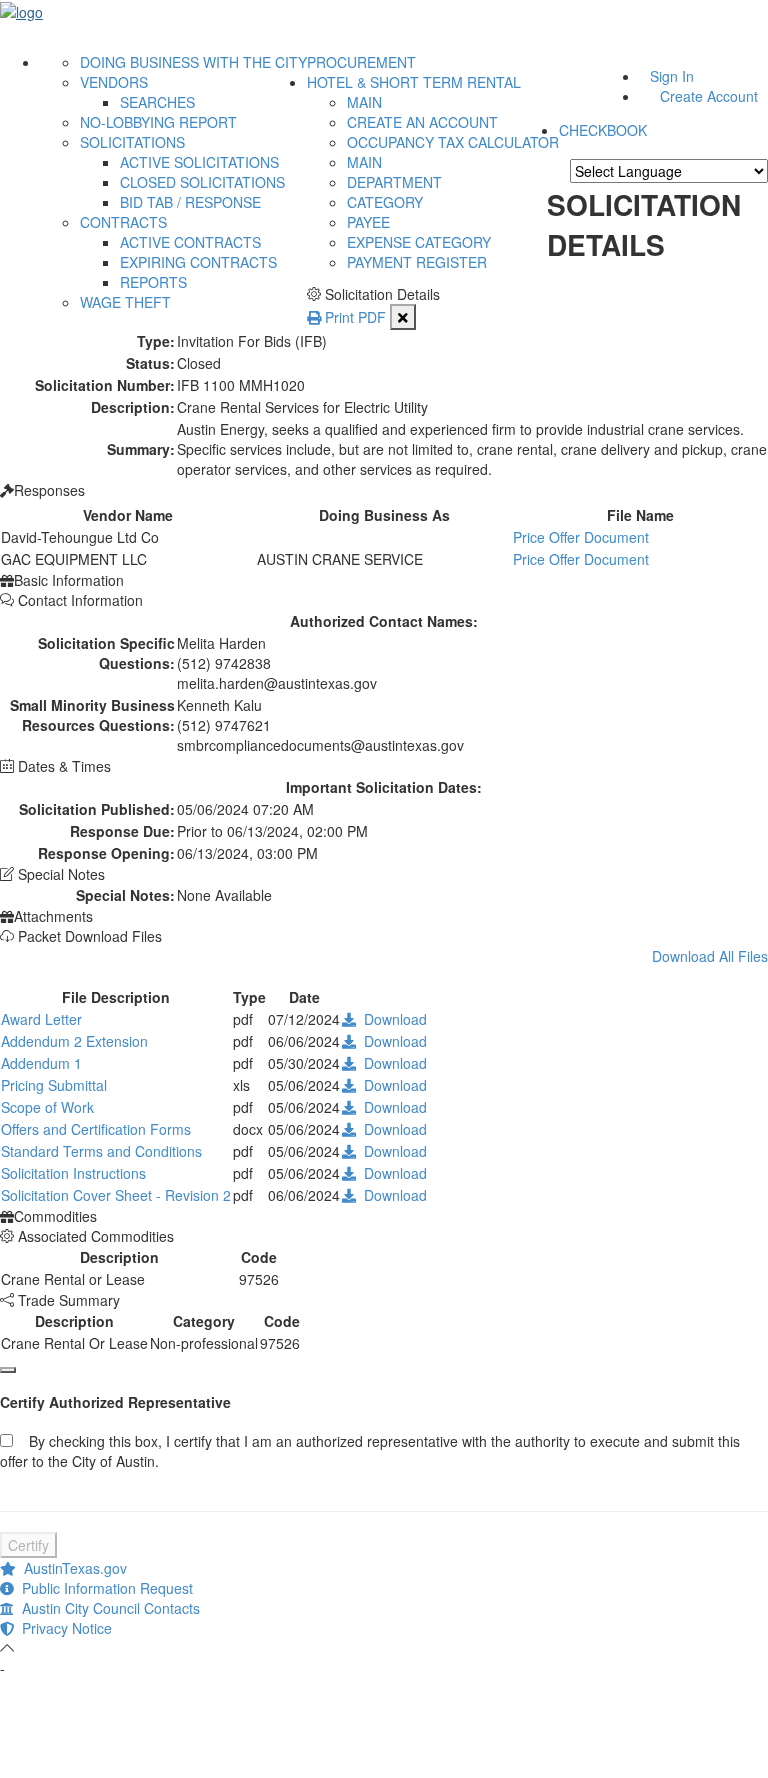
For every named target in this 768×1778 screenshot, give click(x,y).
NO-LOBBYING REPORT (158, 122)
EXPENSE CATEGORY (419, 242)
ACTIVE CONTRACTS (190, 242)
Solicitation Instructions (73, 1173)
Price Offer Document (581, 537)
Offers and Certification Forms (96, 1129)
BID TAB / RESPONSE (190, 202)
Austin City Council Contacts (107, 1608)
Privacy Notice (63, 1628)
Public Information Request (103, 1588)
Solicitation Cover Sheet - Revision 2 (116, 1195)
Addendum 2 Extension (74, 1041)
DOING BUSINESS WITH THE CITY (193, 62)
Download (391, 1019)
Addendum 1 (41, 1063)
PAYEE (368, 222)
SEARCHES (157, 102)
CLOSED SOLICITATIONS (202, 182)
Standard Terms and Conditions (101, 1151)
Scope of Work (47, 1107)
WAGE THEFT (125, 302)
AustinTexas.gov (71, 1568)
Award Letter (41, 1019)
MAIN (364, 102)
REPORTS (153, 282)
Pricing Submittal (54, 1085)
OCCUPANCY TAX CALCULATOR (453, 142)
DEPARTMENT (394, 182)
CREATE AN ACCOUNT (422, 122)
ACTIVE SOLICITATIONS (199, 162)
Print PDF (353, 317)
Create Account (709, 96)
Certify (28, 1545)
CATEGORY (385, 202)
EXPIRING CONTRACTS (198, 262)
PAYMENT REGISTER (417, 262)
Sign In (672, 76)
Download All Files (710, 956)
